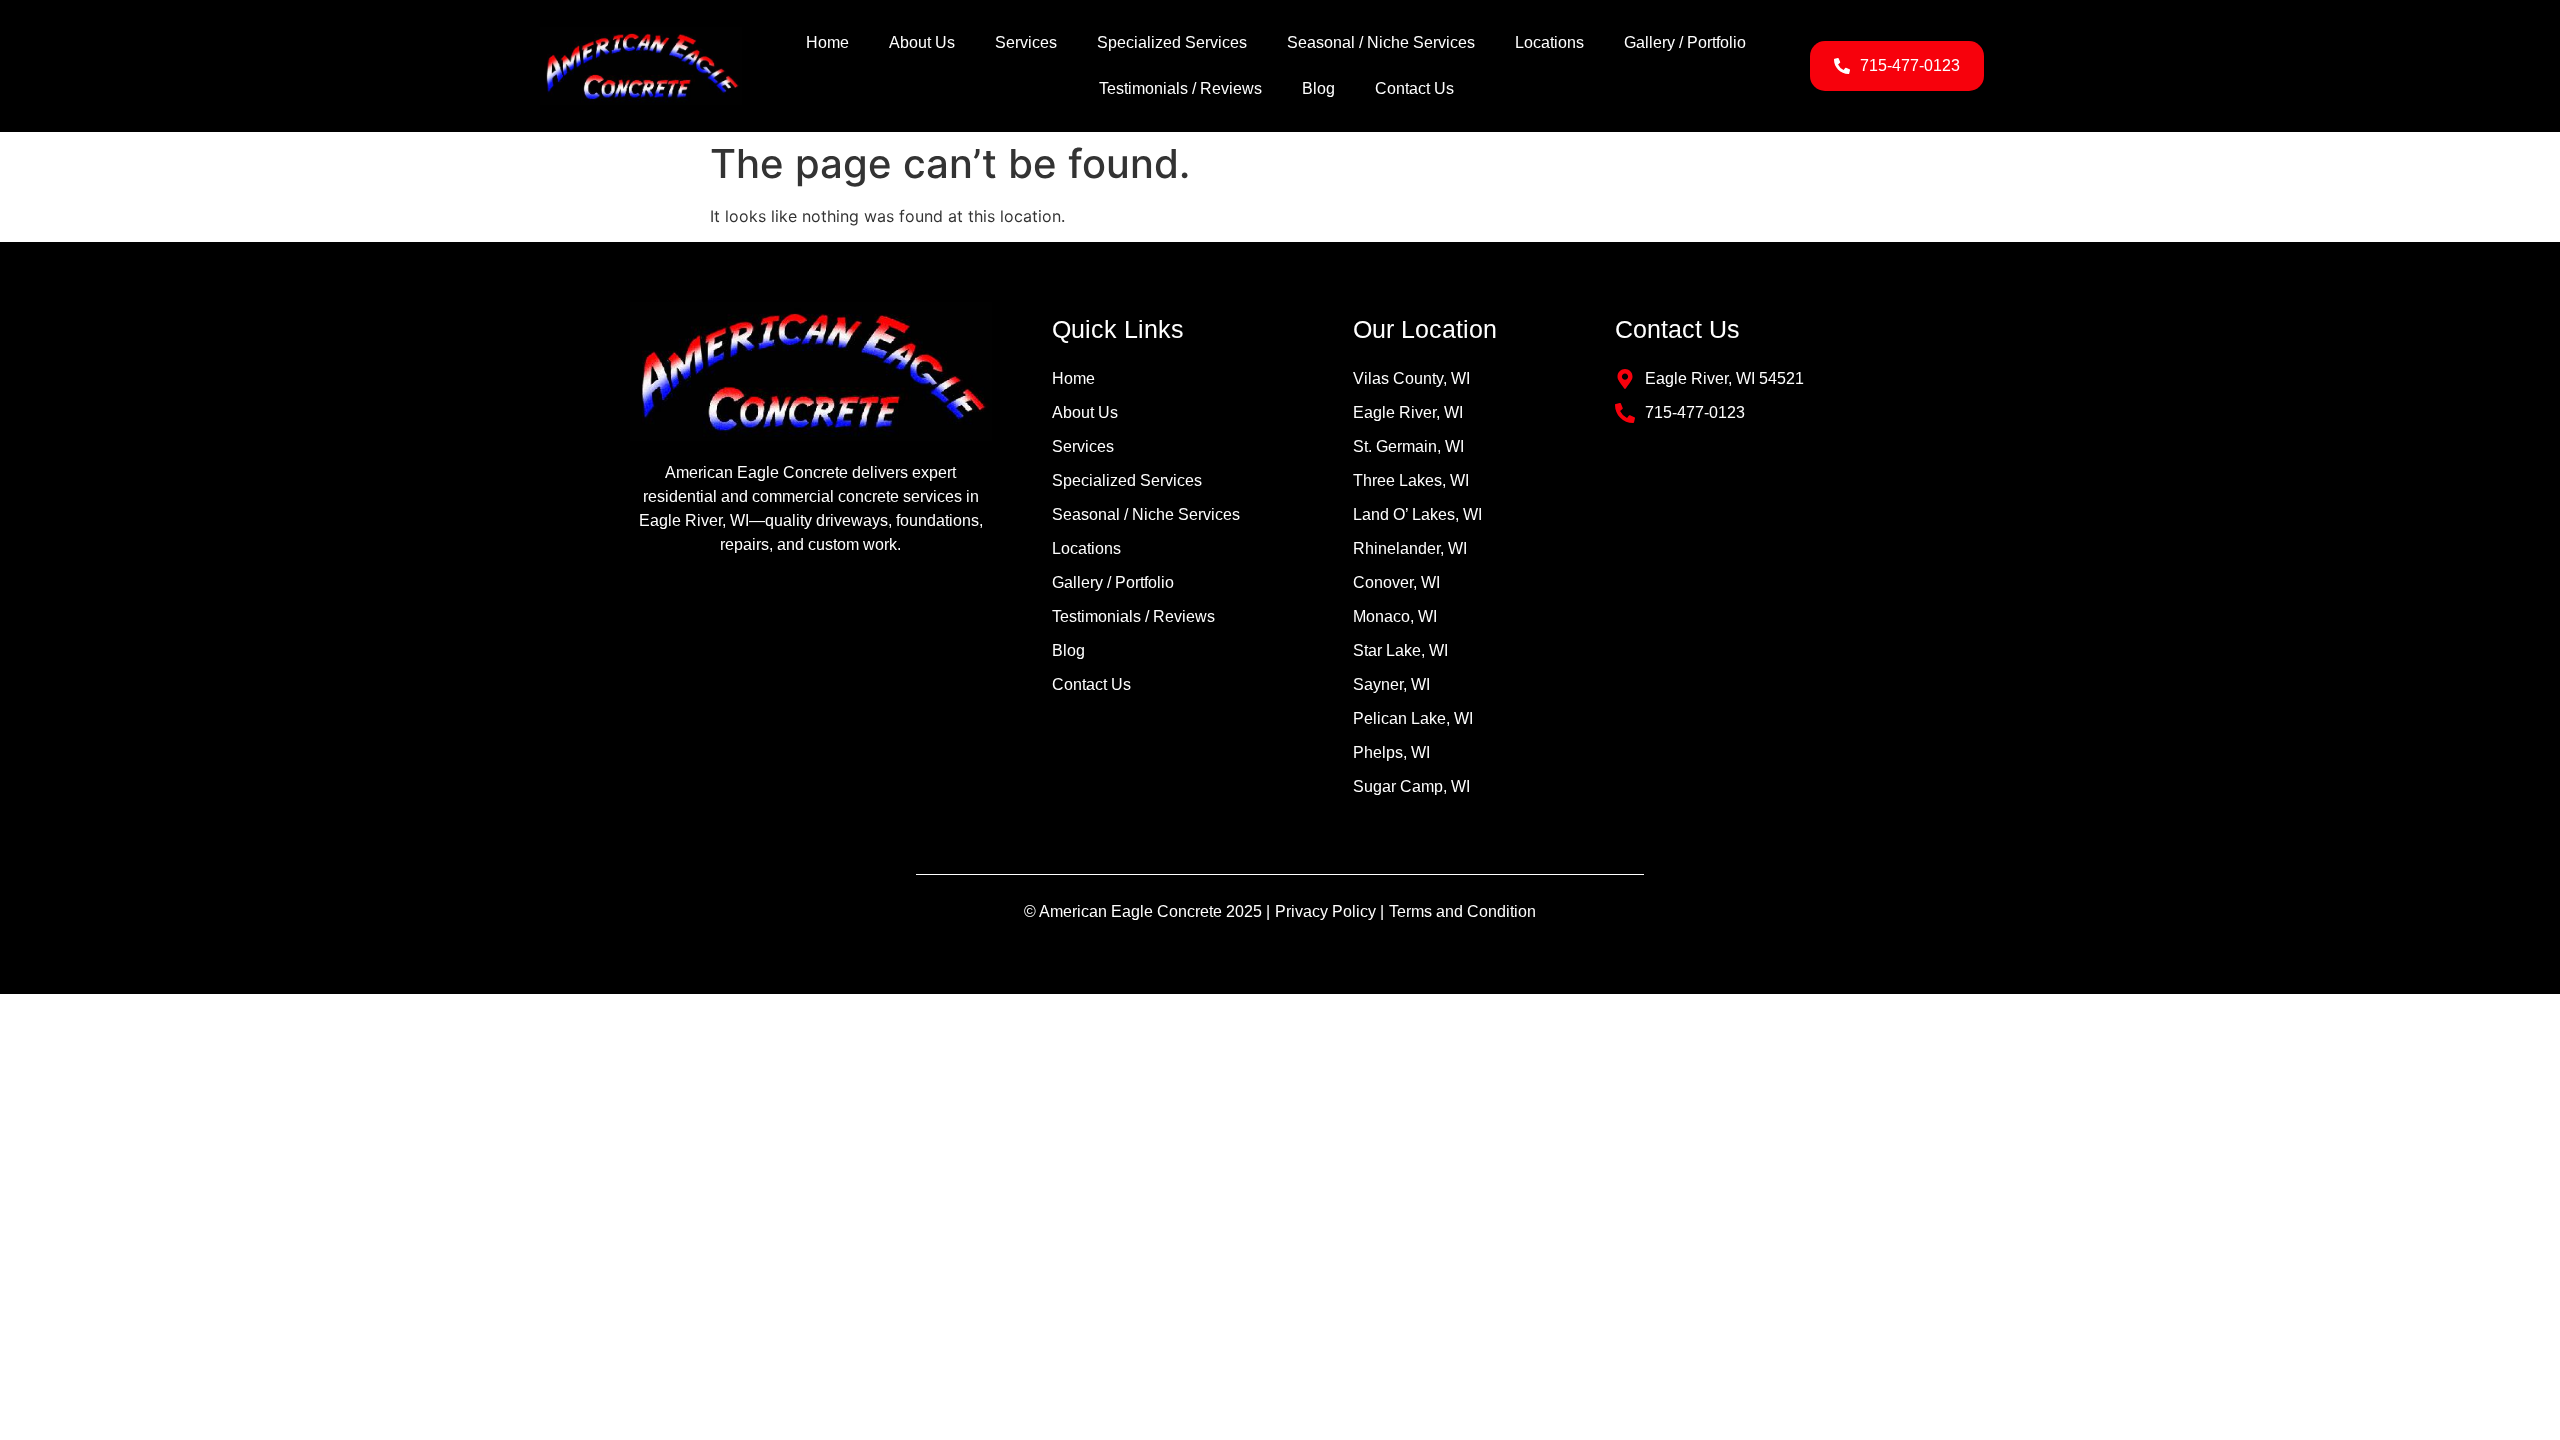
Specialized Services (1172, 42)
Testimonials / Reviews (1180, 88)
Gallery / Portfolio (1685, 42)
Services (1026, 42)
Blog (1318, 88)
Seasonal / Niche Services (1381, 42)
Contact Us (1414, 88)
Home (827, 42)
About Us (922, 42)
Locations (1549, 42)
